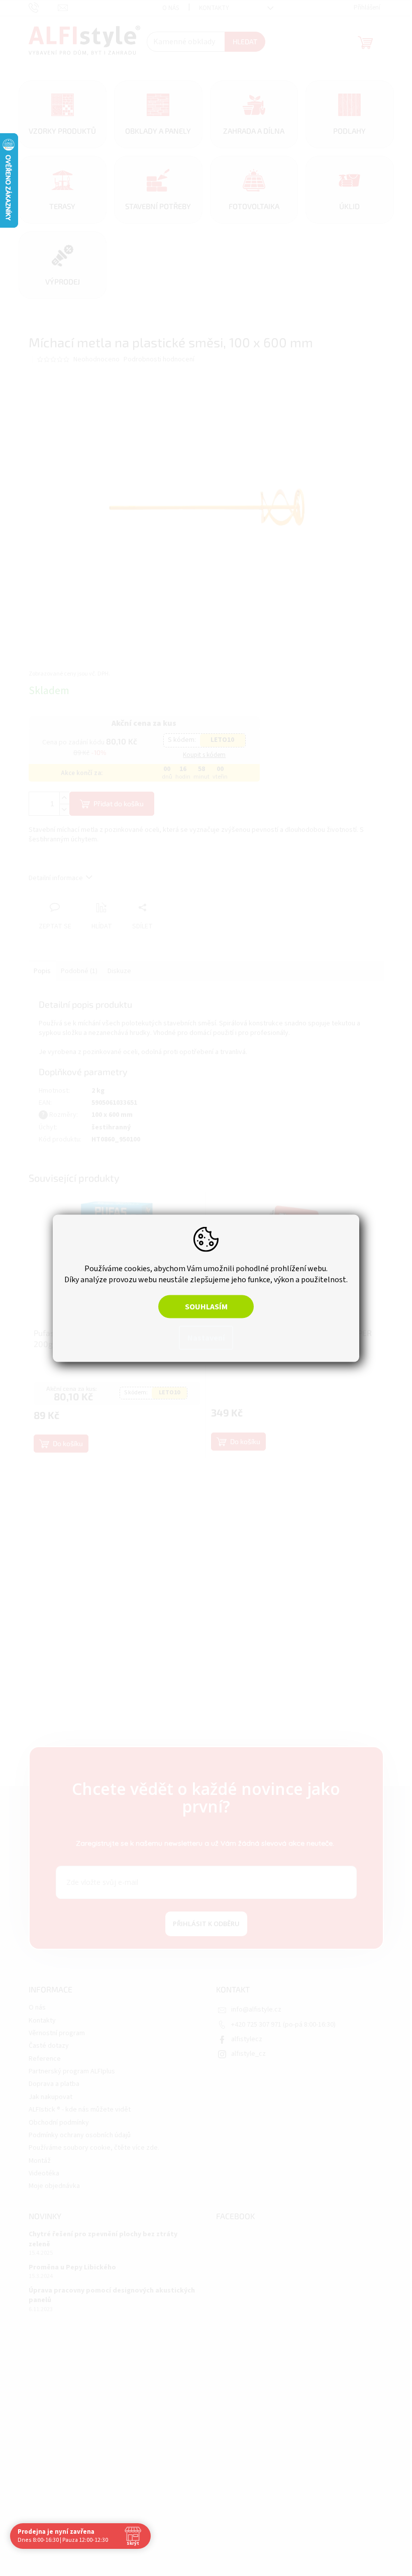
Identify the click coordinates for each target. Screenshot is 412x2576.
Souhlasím (202, 1306)
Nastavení (202, 1338)
